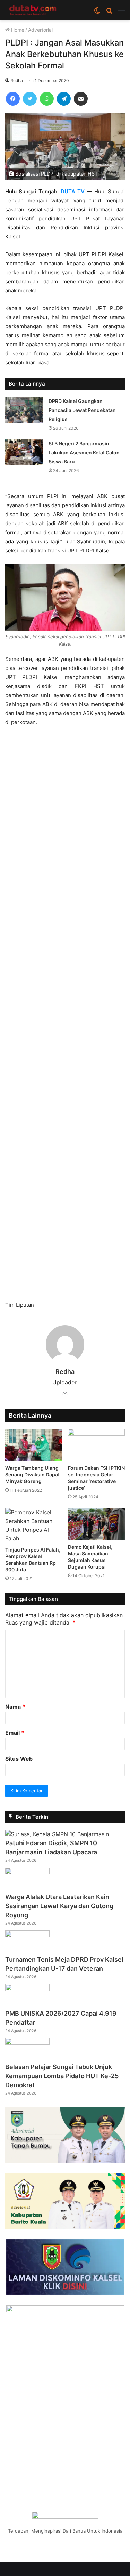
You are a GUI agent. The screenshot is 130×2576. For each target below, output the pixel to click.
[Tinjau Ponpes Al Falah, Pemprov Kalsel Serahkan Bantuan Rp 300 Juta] (34, 1525)
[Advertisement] (65, 1017)
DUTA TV (73, 191)
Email (15, 1733)
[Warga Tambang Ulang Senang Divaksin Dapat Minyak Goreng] (34, 1445)
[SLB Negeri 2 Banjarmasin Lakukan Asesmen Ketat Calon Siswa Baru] (24, 452)
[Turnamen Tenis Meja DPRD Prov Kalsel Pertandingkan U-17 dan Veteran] (27, 1935)
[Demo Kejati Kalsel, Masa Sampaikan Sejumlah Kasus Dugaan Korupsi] (97, 1524)
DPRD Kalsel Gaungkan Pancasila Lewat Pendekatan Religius (82, 410)
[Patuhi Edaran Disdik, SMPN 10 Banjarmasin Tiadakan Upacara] (57, 1834)
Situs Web (19, 1759)
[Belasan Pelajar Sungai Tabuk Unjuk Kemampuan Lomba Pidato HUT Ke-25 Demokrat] (27, 2043)
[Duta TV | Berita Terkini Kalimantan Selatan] (33, 10)
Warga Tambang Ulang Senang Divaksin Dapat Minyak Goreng (32, 1475)
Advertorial (40, 30)
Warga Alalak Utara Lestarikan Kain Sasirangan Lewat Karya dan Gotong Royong (59, 1906)
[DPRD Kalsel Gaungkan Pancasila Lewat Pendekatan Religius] (24, 410)
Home (17, 30)
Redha (17, 80)
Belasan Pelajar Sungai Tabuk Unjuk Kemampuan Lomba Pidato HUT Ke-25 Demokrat (62, 2076)
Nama (15, 1707)
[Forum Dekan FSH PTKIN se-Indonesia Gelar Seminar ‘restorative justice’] (97, 1445)
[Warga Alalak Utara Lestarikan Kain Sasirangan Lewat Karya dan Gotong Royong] (27, 1872)
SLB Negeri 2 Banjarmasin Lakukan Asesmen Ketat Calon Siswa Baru (84, 452)
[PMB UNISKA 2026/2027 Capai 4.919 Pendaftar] (27, 1989)
